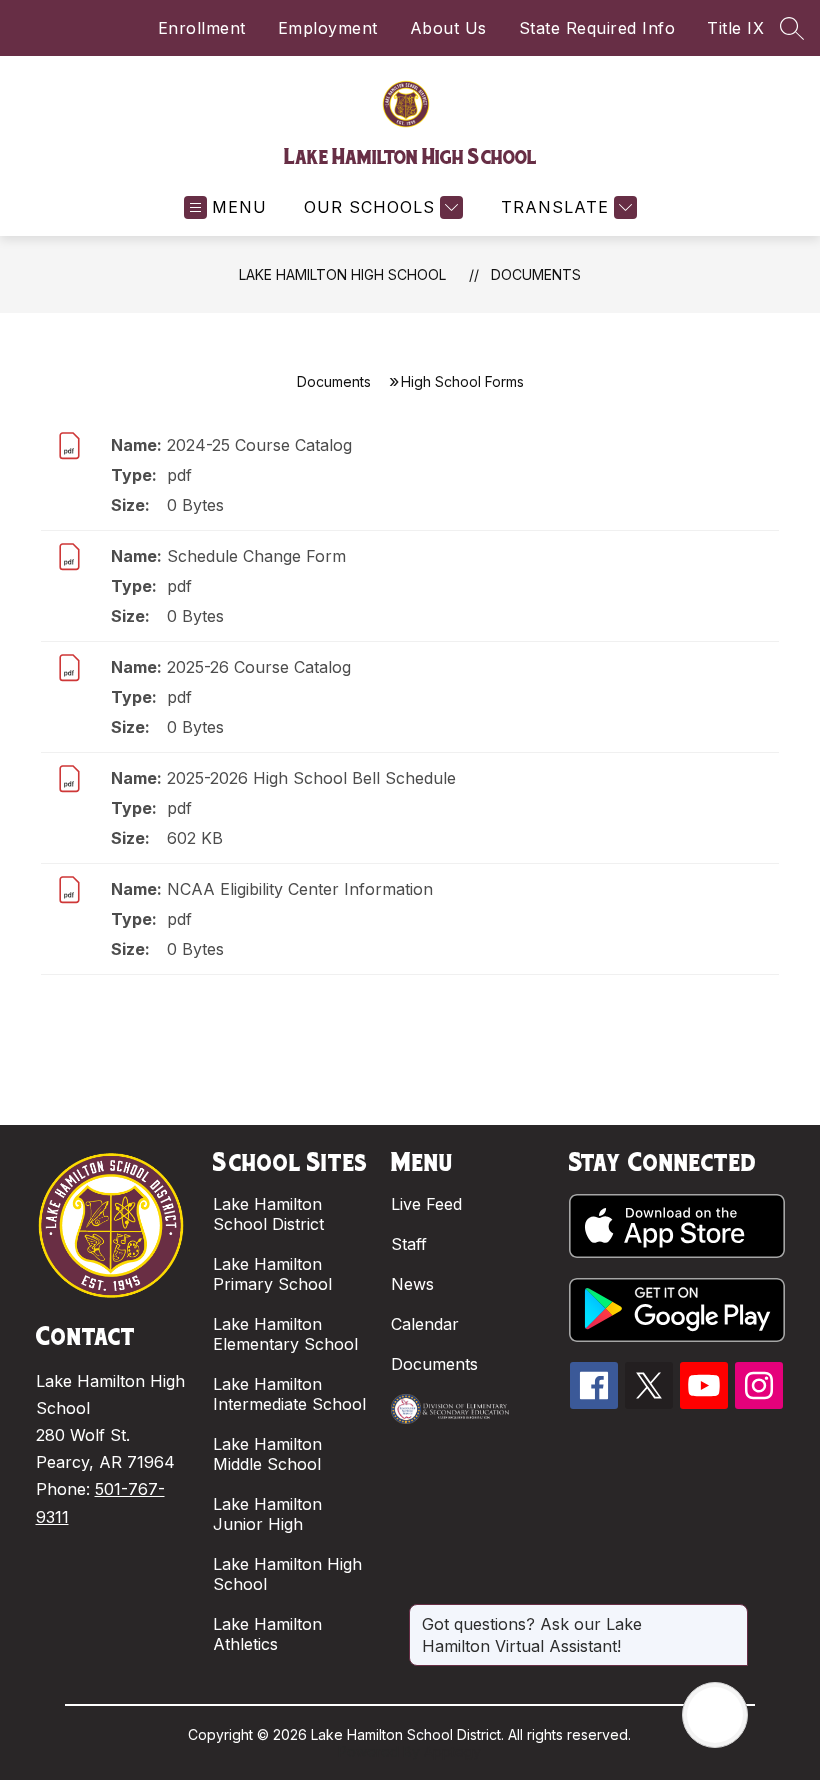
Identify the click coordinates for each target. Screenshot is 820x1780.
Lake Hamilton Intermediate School (289, 1394)
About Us (448, 28)
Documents (536, 274)
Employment (328, 28)
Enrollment (202, 28)
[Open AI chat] (715, 1715)
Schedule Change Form (256, 556)
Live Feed (426, 1204)
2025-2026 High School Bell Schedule (311, 778)
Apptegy (452, 1751)
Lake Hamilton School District (268, 1214)
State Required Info (597, 28)
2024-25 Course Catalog (259, 445)
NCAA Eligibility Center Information (300, 889)
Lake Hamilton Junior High (267, 1514)
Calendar (425, 1324)
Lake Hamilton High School (342, 274)
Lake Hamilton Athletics (267, 1634)
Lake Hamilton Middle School (267, 1454)
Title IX (735, 28)
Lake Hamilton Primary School (272, 1274)
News (412, 1284)
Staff (409, 1244)
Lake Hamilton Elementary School (285, 1334)
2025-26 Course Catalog (259, 667)
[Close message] (732, 1614)
